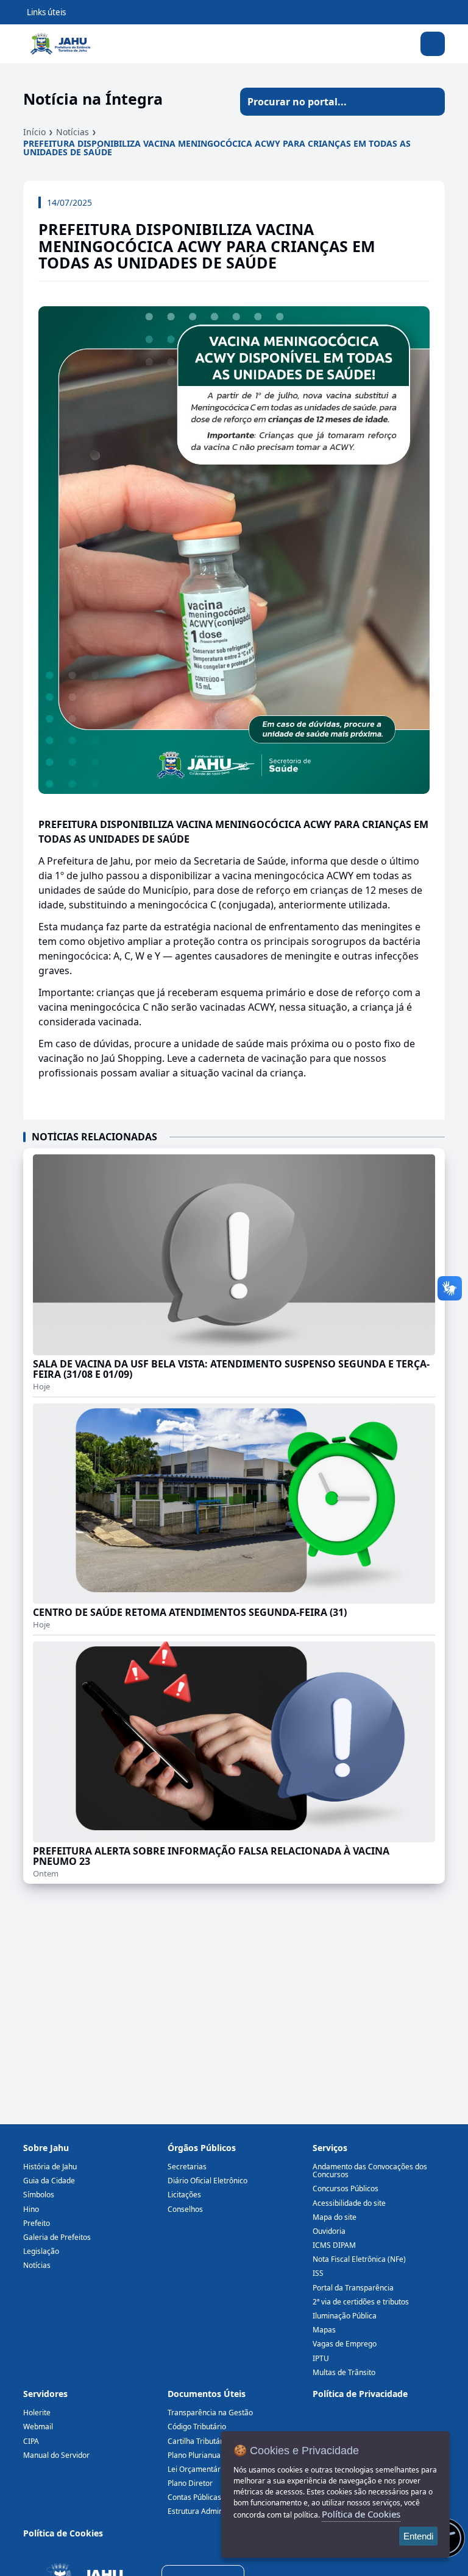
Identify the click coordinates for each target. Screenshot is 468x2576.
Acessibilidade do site (349, 2203)
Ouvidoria (329, 2231)
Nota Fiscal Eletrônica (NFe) (359, 2259)
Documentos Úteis (207, 2394)
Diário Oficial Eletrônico (207, 2181)
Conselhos (185, 2209)
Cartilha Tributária (198, 2441)
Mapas (324, 2330)
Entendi (418, 2536)
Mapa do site (335, 2217)
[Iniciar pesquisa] (431, 102)
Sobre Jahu (46, 2148)
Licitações (184, 2195)
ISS (318, 2273)
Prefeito (37, 2223)
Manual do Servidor (56, 2455)
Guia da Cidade (49, 2181)
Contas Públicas (194, 2497)
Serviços (330, 2148)
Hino (31, 2209)
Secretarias (187, 2167)
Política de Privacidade (360, 2394)
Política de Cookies (63, 2533)
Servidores (45, 2394)
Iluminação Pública (345, 2316)
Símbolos (39, 2195)
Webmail (38, 2427)
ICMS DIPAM (334, 2245)
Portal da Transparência (353, 2288)
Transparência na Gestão (210, 2413)
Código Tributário (197, 2427)
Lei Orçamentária (197, 2469)
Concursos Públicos (346, 2188)
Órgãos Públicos (202, 2148)
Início (34, 132)
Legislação (41, 2251)
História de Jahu (50, 2167)
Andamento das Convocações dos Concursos (370, 2171)
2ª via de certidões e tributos (361, 2302)
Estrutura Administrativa (209, 2511)
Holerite (37, 2413)
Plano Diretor (190, 2483)
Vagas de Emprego (345, 2344)
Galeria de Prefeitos (57, 2237)
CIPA (31, 2441)
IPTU (321, 2358)
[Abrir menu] (433, 44)
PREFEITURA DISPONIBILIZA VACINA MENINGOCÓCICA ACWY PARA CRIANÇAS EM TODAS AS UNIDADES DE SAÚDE (217, 148)
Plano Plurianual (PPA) (205, 2455)
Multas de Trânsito (344, 2372)
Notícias (73, 132)
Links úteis (46, 12)
